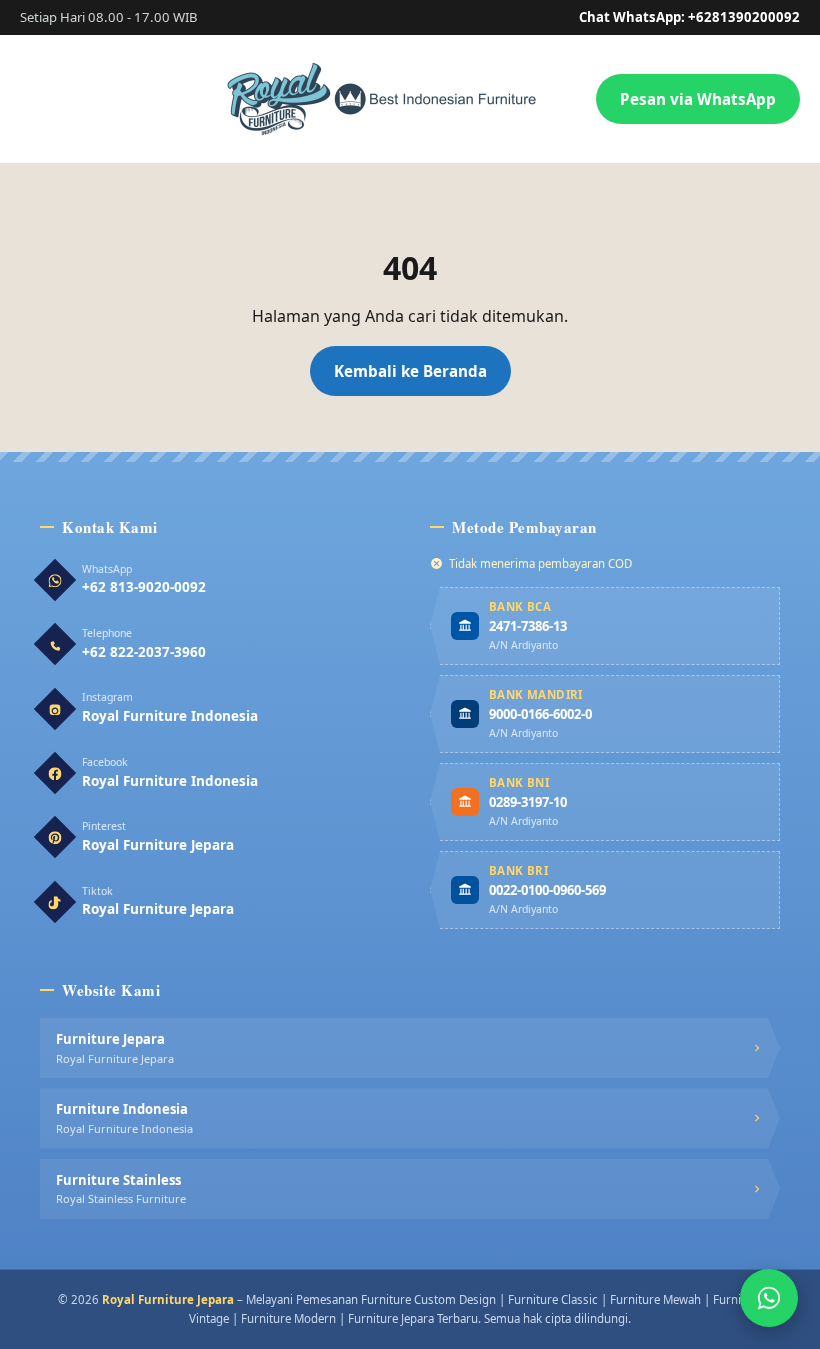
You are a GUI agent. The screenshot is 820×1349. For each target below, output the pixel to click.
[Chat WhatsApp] (769, 1298)
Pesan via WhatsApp (698, 99)
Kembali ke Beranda (410, 371)
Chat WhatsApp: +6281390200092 (689, 17)
